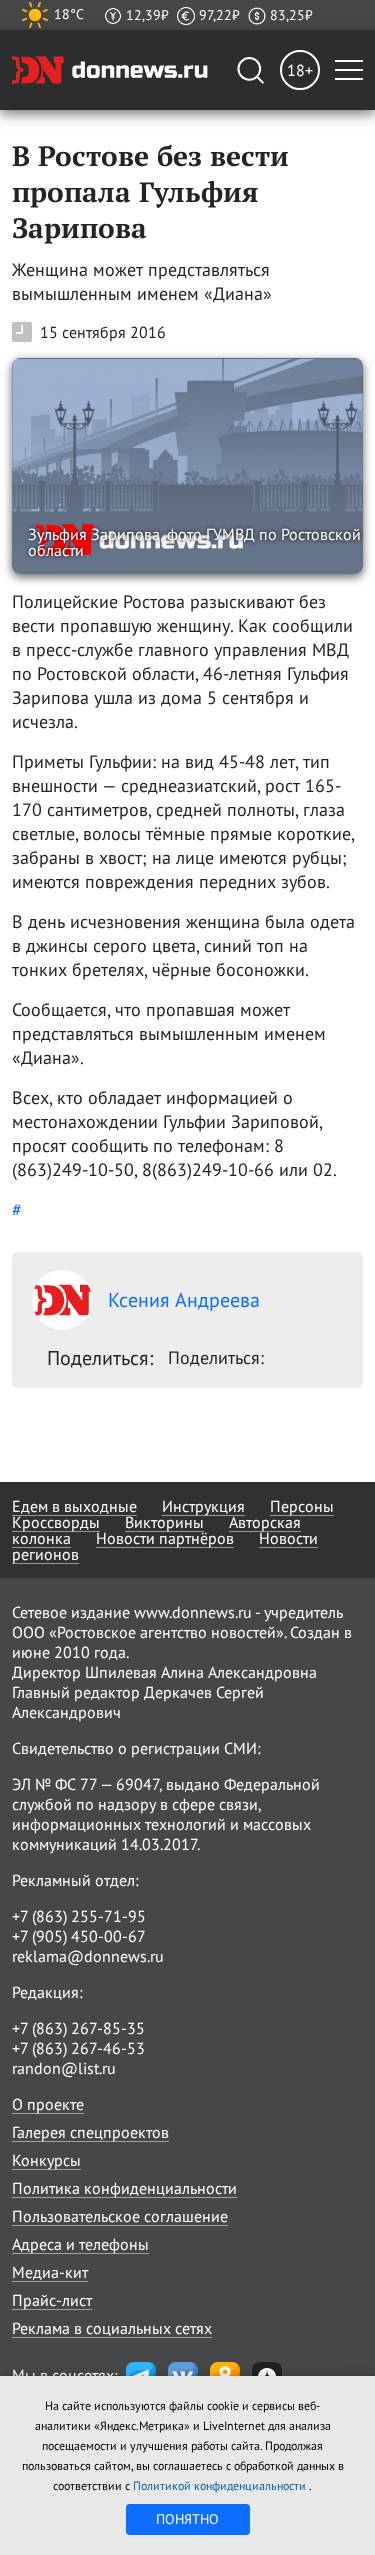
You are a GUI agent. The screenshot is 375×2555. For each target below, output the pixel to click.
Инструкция (203, 1506)
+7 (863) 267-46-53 (78, 2048)
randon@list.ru (64, 2068)
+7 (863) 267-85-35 (78, 2028)
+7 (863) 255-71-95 (79, 1916)
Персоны (302, 1506)
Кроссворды (56, 1522)
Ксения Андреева (184, 1300)
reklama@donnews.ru (88, 1956)
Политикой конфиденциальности (221, 2485)
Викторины (164, 1522)
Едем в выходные (74, 1506)
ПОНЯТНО (187, 2519)
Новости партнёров (165, 1538)
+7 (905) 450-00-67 (79, 1936)
